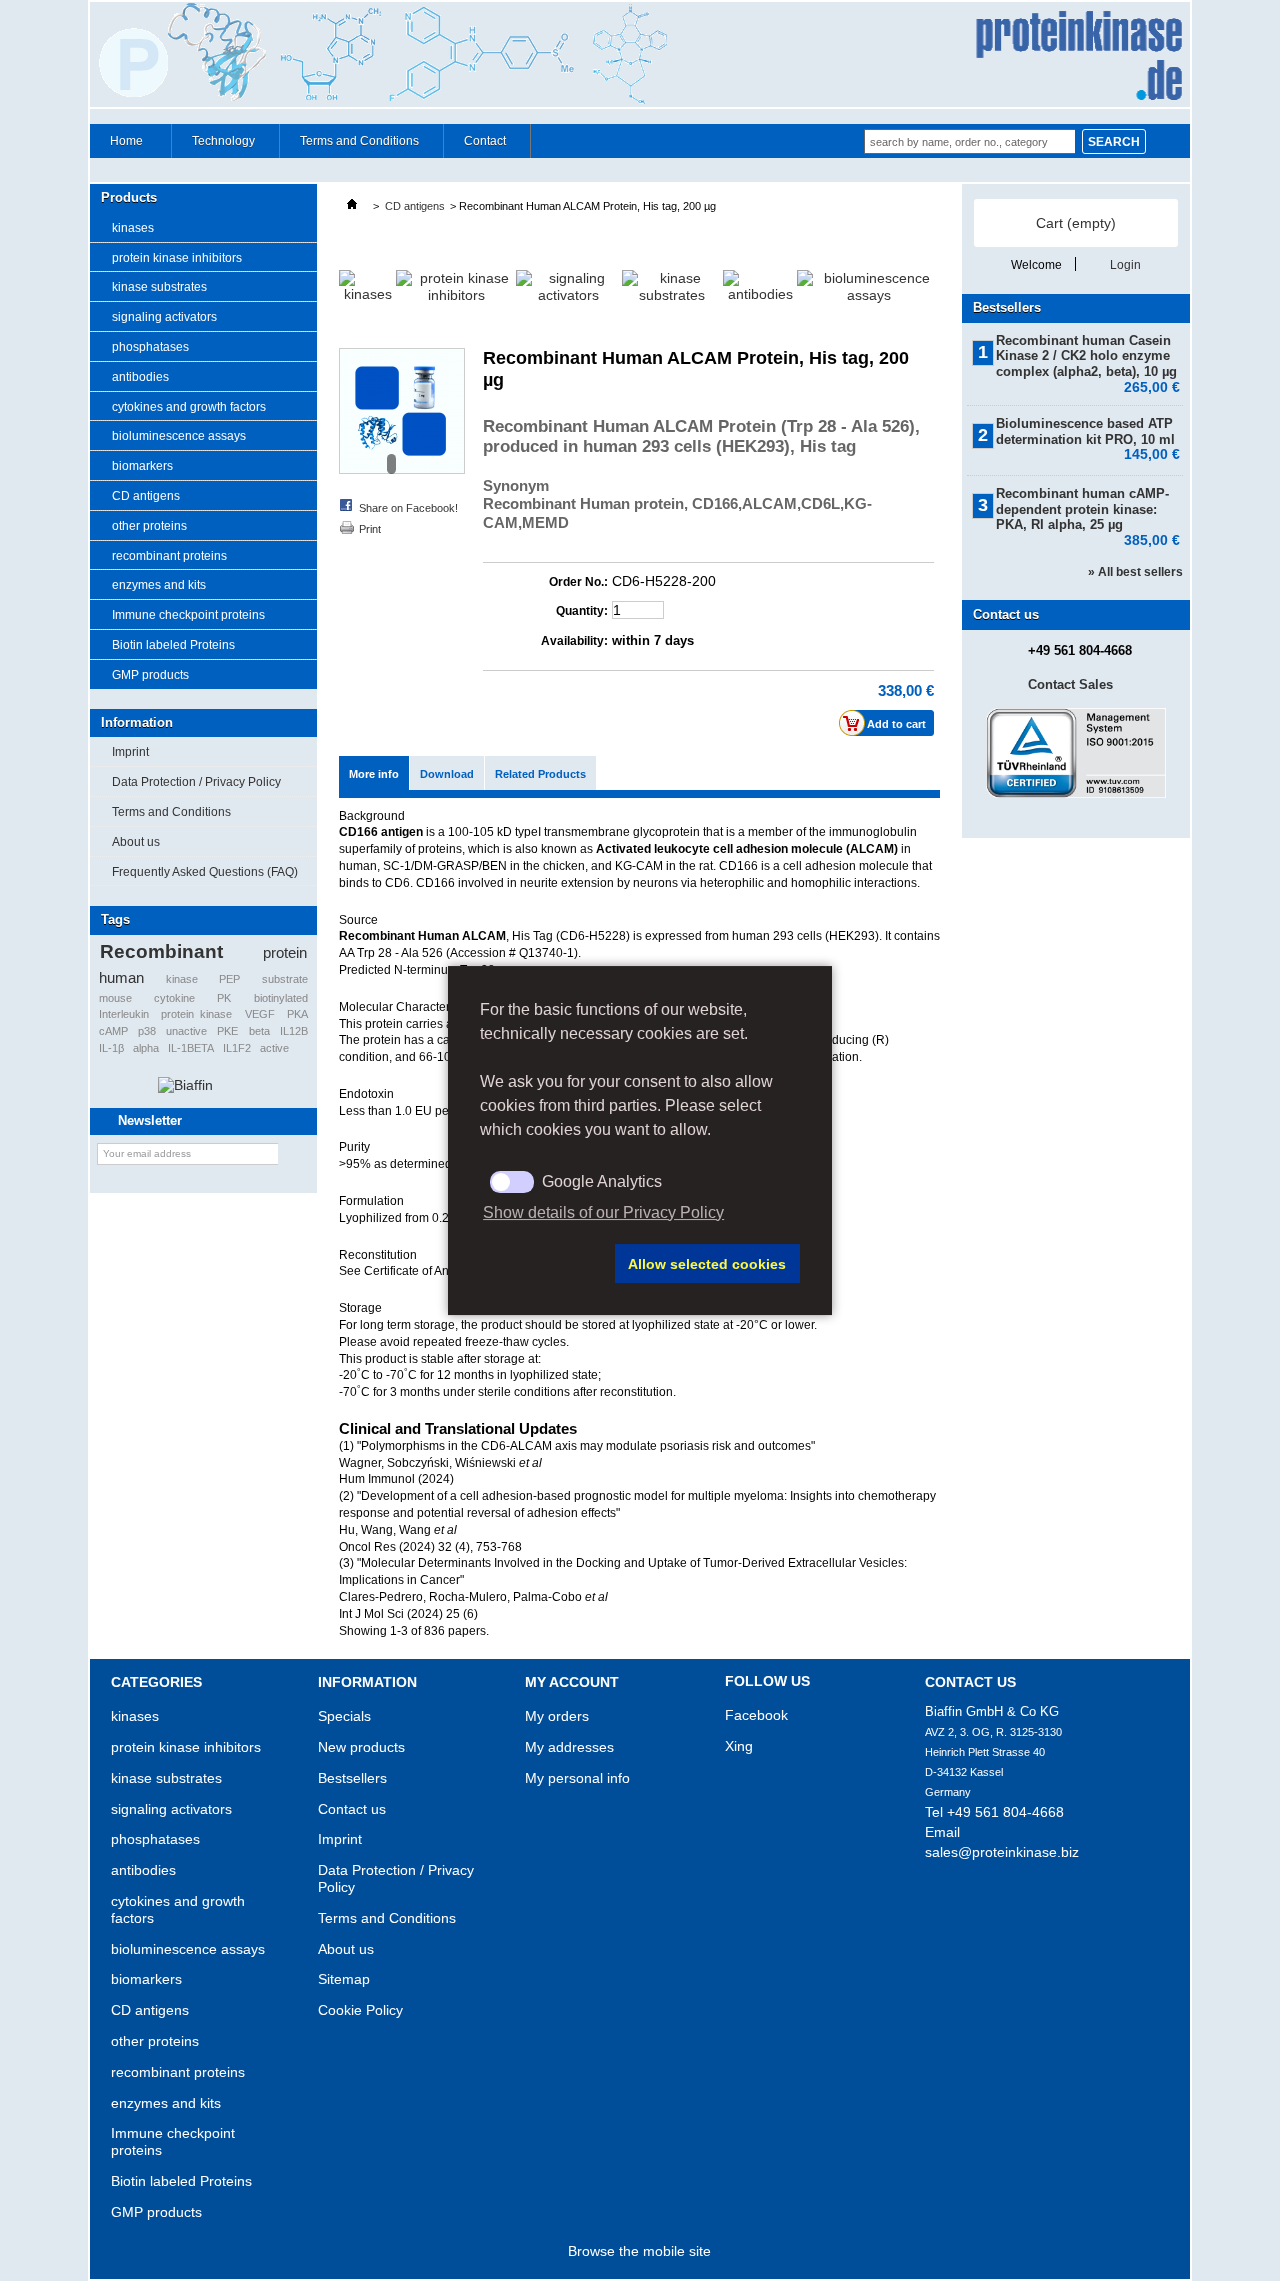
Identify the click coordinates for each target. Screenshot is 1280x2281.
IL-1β (111, 1048)
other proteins (149, 526)
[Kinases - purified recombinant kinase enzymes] (367, 294)
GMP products (150, 675)
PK (224, 998)
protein (285, 952)
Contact (485, 141)
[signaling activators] (568, 295)
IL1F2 (237, 1048)
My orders (557, 1716)
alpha (146, 1048)
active (274, 1048)
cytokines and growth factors (189, 407)
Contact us (352, 1809)
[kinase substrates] (672, 295)
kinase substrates (159, 287)
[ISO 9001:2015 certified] (1076, 794)
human (121, 977)
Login (1125, 264)
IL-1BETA (191, 1048)
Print (370, 529)
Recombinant (161, 951)
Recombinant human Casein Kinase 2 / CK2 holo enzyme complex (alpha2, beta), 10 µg (1088, 356)
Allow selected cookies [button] (707, 1264)
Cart (1076, 223)
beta (259, 1031)
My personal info (577, 1778)
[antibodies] (760, 294)
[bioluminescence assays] (868, 295)
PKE (227, 1031)
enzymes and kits (159, 585)
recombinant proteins (169, 556)
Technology (223, 141)
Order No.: (578, 582)
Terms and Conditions (359, 141)
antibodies (140, 377)
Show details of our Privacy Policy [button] (603, 1212)
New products (361, 1747)
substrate (285, 979)
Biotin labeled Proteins (173, 645)
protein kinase (196, 1014)
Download (447, 774)
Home (116, 146)
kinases (133, 228)
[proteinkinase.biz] (640, 55)
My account (572, 1682)
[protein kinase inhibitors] (456, 295)
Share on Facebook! (408, 508)
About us (136, 842)
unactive (186, 1031)
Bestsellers (1007, 307)
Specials (344, 1716)
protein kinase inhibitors (177, 258)
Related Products (540, 774)
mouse (115, 998)
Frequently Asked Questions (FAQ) (205, 872)
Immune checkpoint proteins (188, 615)
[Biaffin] (185, 1085)
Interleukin (124, 1014)
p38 (147, 1031)
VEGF (260, 1014)
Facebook (756, 1715)
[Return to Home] (352, 206)
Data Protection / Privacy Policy (196, 782)
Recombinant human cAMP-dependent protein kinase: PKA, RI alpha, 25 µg (1088, 509)
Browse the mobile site (639, 2251)
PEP (229, 979)
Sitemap (344, 1979)
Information (137, 722)
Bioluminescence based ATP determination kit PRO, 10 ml (1088, 431)
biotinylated (281, 998)
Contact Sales (1070, 684)
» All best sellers (1135, 572)
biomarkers (142, 466)
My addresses (569, 1747)
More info (374, 774)
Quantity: (582, 611)
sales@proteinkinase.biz (1002, 1852)
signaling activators (164, 317)
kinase (182, 979)
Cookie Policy (360, 2010)
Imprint (130, 752)
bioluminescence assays (179, 436)
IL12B (294, 1031)
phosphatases (150, 347)
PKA (297, 1014)
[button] (544, 1264)
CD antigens (146, 496)
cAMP (113, 1031)
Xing (739, 1746)
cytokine (174, 998)
